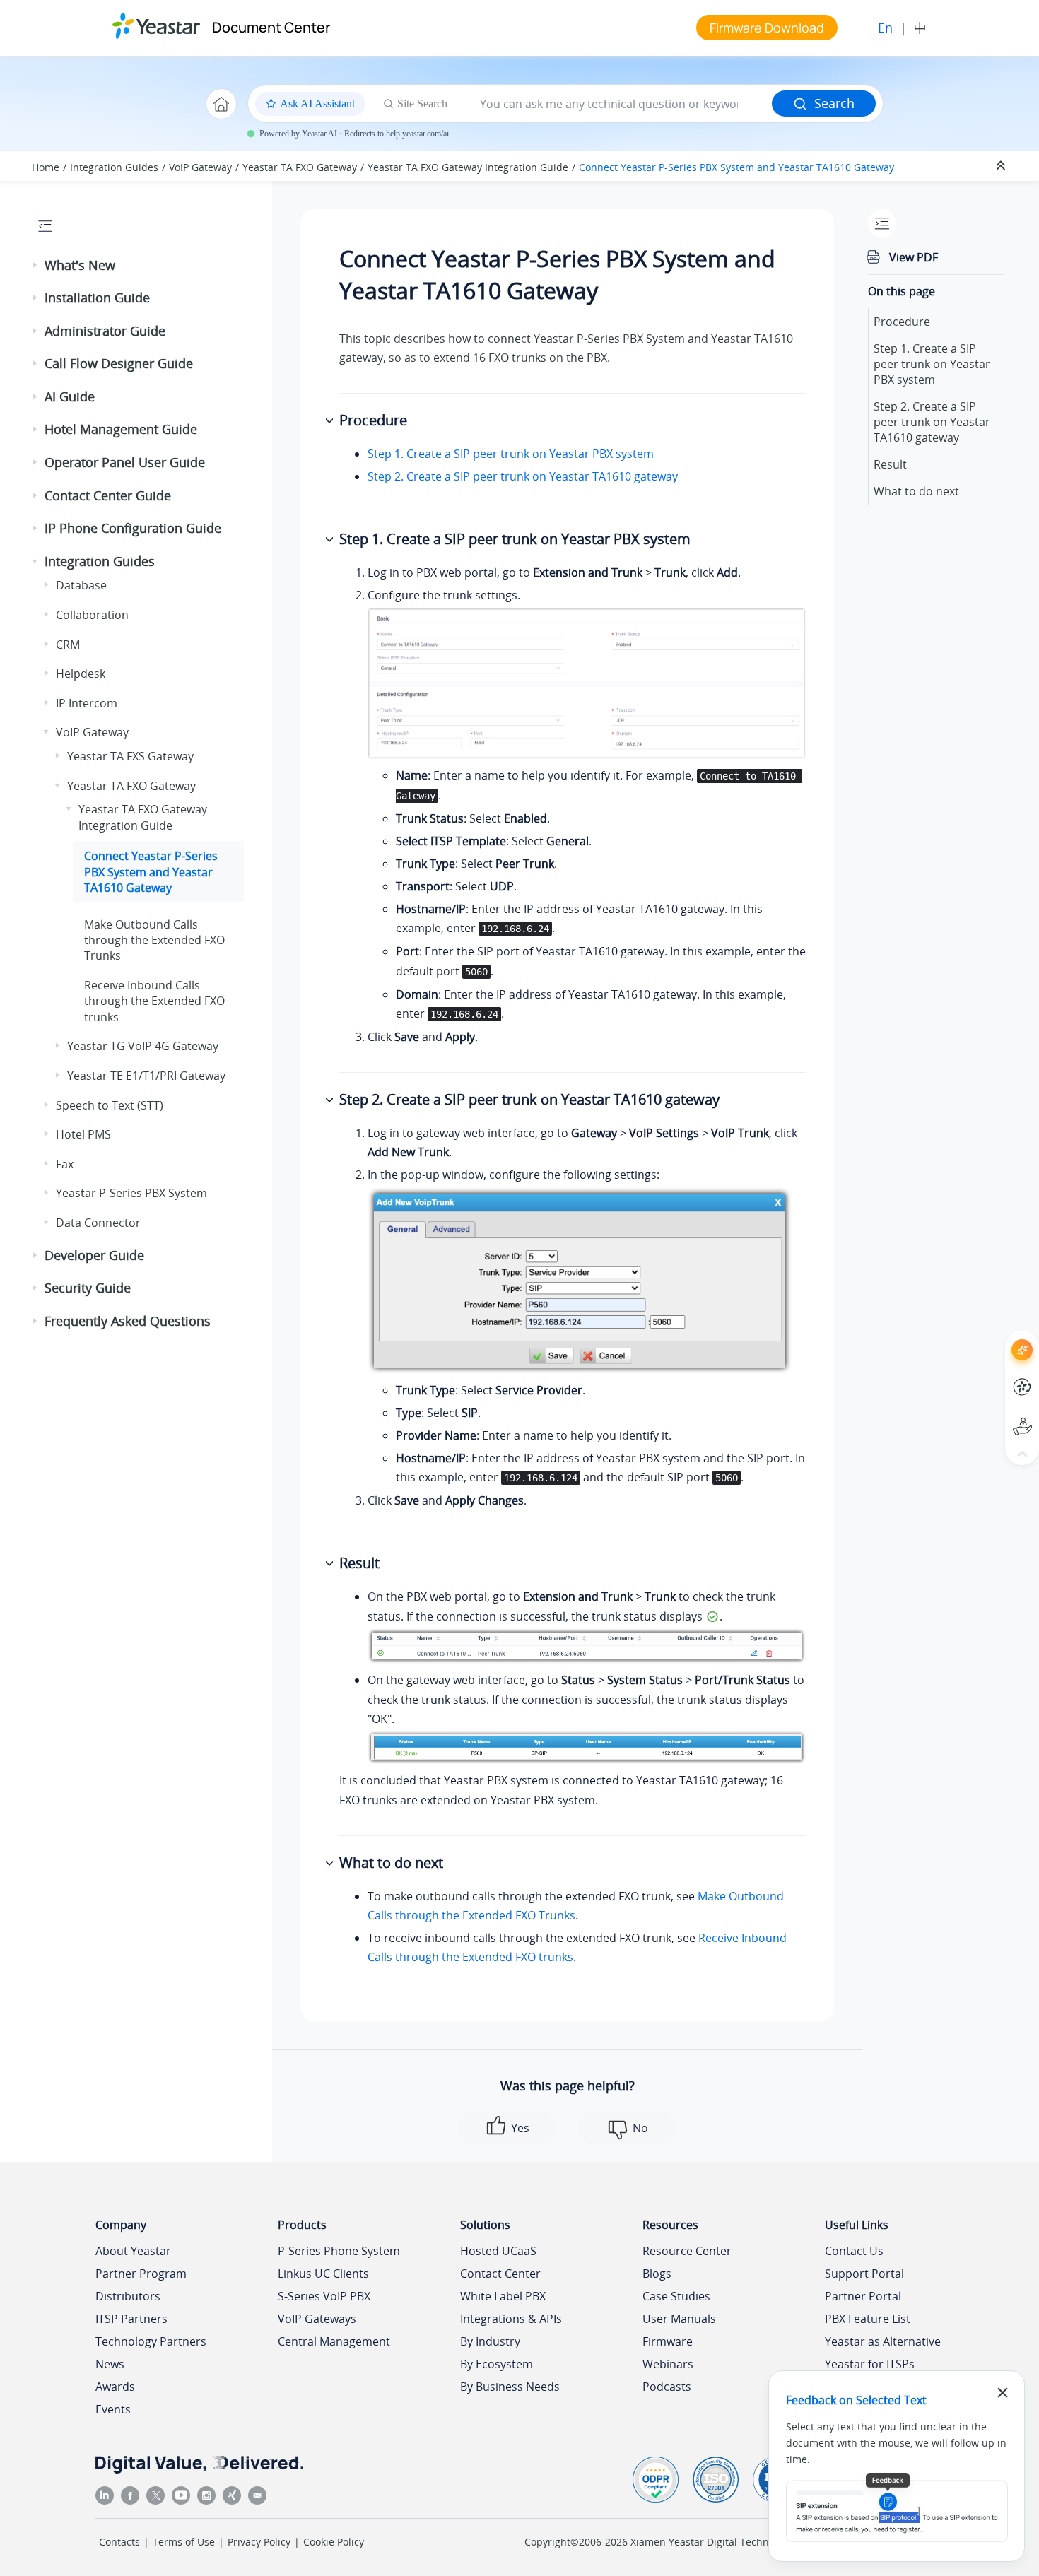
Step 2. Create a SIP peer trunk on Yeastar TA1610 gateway (523, 476)
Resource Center (687, 2251)
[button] (36, 266)
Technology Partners (151, 2341)
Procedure (902, 322)
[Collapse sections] (1002, 166)
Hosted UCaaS (498, 2251)
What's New (80, 265)
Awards (115, 2387)
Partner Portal (863, 2296)
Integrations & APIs (511, 2319)
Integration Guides (114, 167)
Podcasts (667, 2387)
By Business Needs (510, 2387)
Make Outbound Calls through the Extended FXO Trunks (154, 940)
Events (113, 2409)
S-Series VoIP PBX (324, 2296)
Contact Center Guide (108, 495)
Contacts (119, 2542)
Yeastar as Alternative (883, 2341)
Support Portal (996, 1415)
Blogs (657, 2274)
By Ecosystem (497, 2364)
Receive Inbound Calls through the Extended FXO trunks (154, 1001)
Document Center (271, 27)
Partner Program (141, 2274)
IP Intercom (87, 703)
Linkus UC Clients (323, 2274)
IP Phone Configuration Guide (133, 528)
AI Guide (70, 396)
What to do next (916, 491)
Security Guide (88, 1288)
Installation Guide (97, 298)
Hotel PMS (83, 1134)
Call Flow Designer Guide (119, 363)
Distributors (128, 2296)
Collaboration (92, 615)
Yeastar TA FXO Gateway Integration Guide (468, 167)
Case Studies (676, 2296)
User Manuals (679, 2319)
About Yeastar (133, 2251)
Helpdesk (81, 674)
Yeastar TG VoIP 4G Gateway (143, 1046)
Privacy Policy (259, 2542)
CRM (68, 645)
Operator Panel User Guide (125, 462)
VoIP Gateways (317, 2319)
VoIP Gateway (200, 167)
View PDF (914, 257)
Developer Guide (94, 1255)
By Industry (490, 2341)
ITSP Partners (131, 2319)
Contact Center (500, 2274)
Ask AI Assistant (996, 1337)
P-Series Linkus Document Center (996, 1376)
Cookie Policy (334, 2542)
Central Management (334, 2341)
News (110, 2364)
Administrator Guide (105, 331)
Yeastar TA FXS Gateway (130, 756)
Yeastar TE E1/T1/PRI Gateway (146, 1076)
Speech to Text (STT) (110, 1105)
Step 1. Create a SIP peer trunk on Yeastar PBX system (511, 454)
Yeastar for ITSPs (870, 2364)
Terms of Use (184, 2542)
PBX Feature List (868, 2319)
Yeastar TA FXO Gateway (300, 167)
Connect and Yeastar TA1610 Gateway (736, 167)
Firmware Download (767, 28)
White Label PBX (503, 2296)
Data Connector (98, 1223)
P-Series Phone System (339, 2251)
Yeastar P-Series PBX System (131, 1193)
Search (834, 103)
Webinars (668, 2364)
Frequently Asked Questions (128, 1321)
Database (81, 585)
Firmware (668, 2341)
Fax (65, 1164)
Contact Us (854, 2251)
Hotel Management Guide (121, 429)
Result (890, 464)
